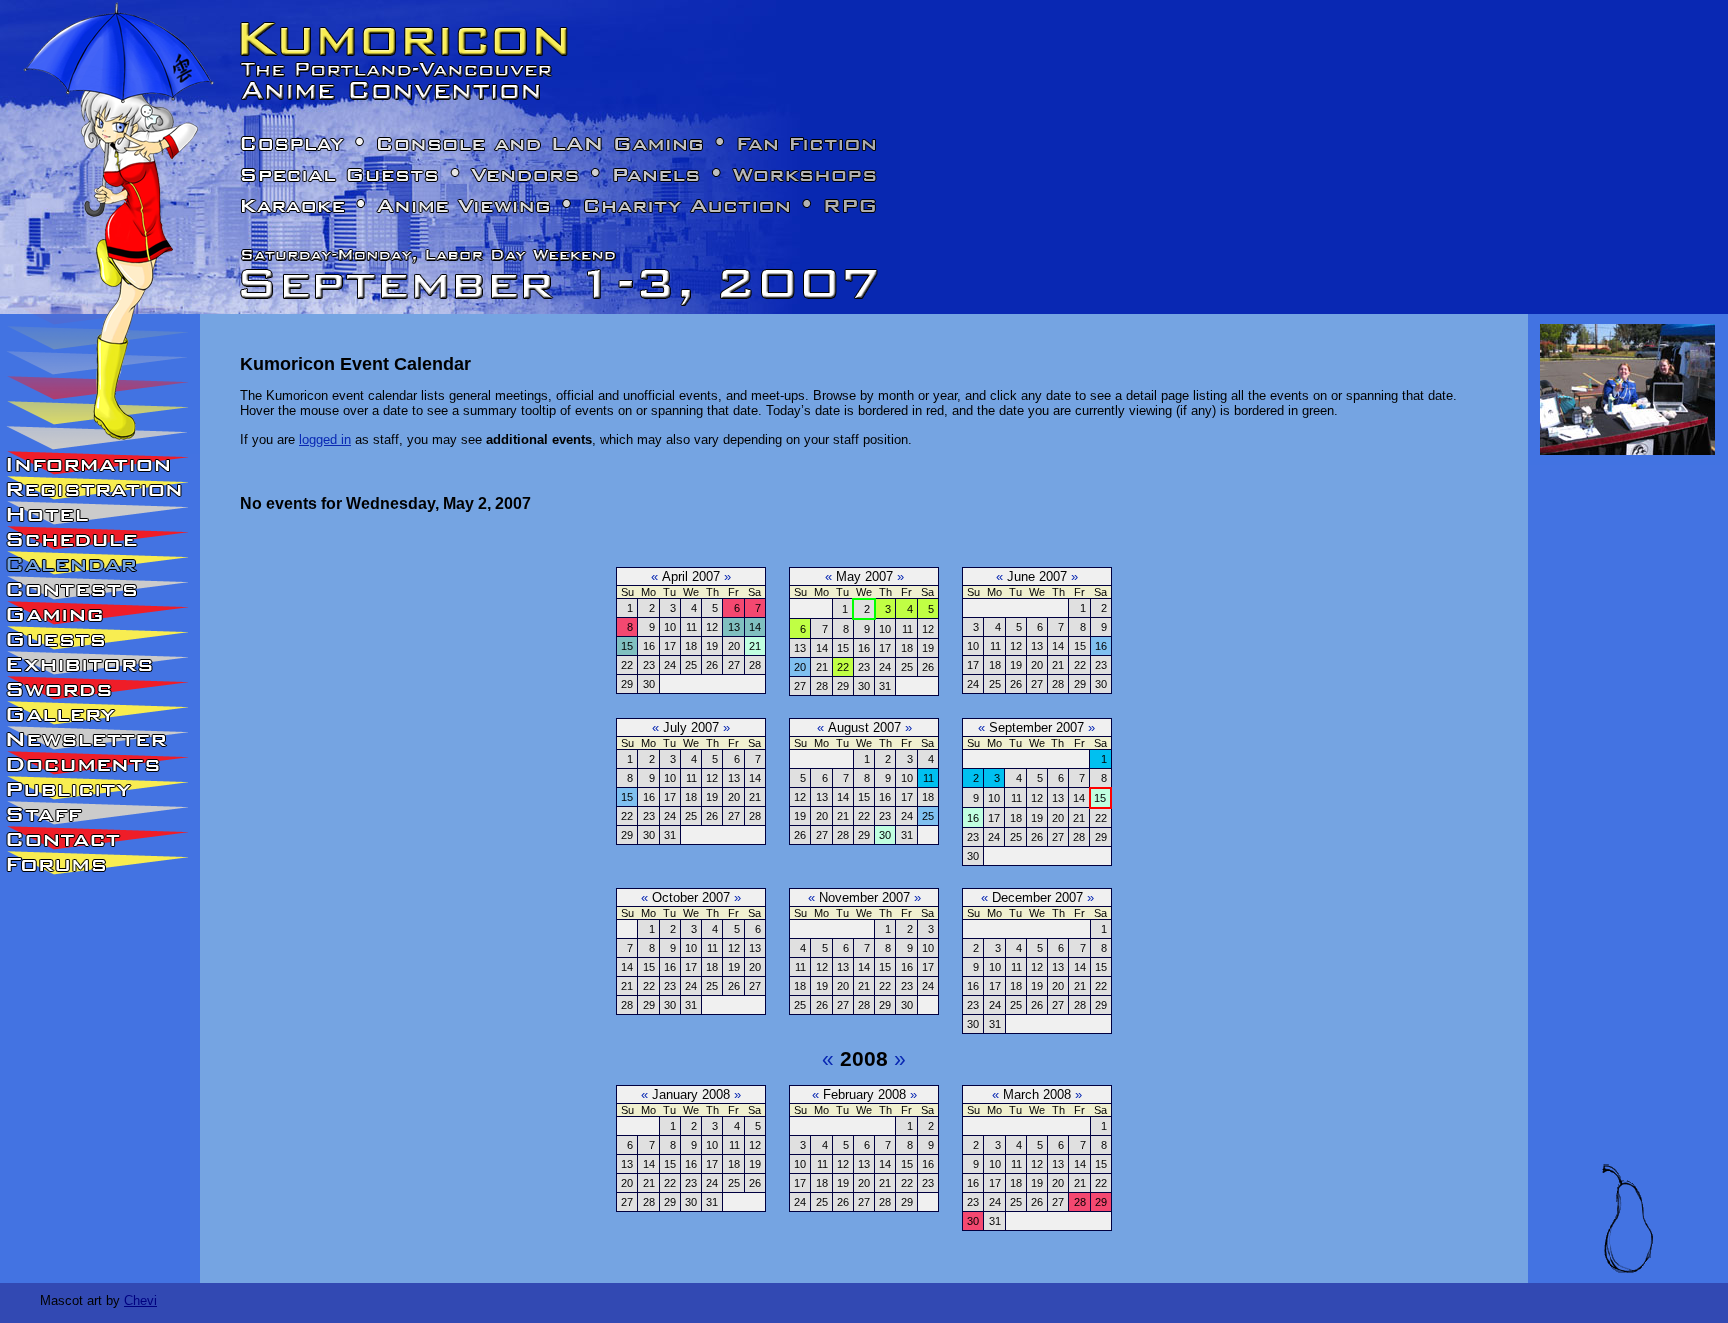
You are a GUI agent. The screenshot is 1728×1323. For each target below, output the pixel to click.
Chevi (140, 1300)
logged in (325, 439)
